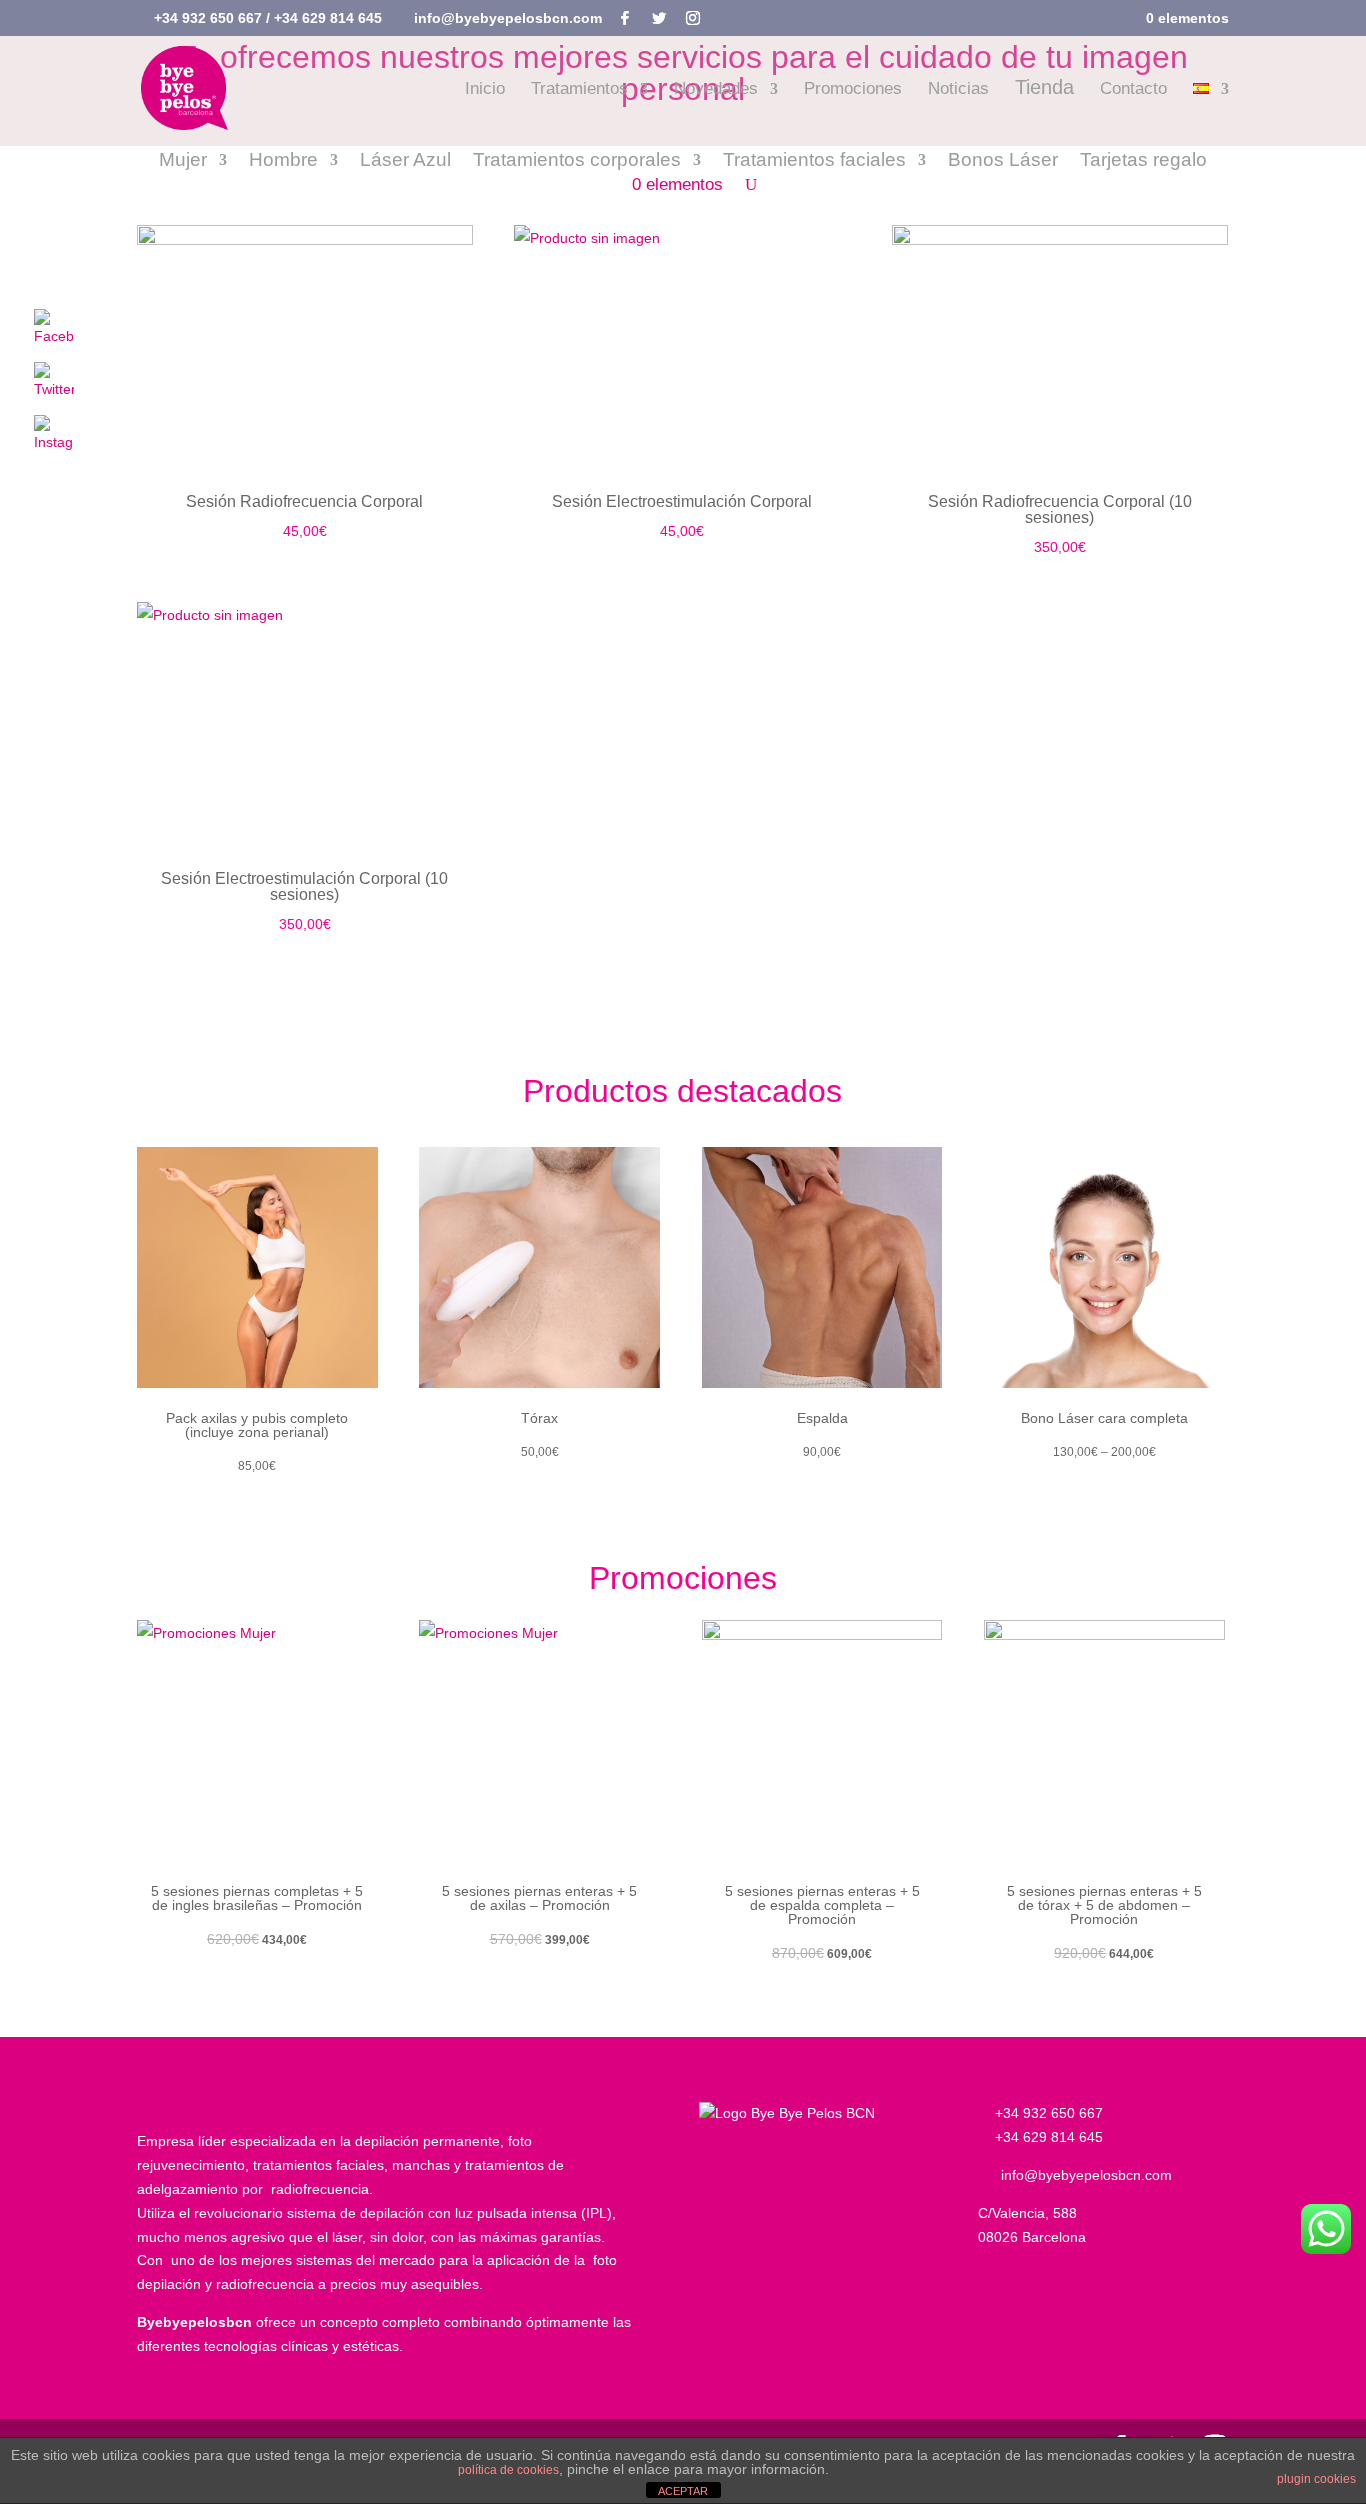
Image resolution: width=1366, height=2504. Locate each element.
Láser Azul (405, 161)
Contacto (1133, 90)
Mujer (183, 161)
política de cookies (508, 2470)
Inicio (485, 90)
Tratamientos (579, 90)
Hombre (283, 161)
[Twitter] (659, 18)
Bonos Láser (1003, 161)
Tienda (1044, 89)
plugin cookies (1316, 2479)
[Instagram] (693, 18)
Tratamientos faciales (814, 161)
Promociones (853, 90)
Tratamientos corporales (577, 161)
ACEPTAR (683, 2491)
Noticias (958, 90)
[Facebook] (625, 18)
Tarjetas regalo (1143, 161)
